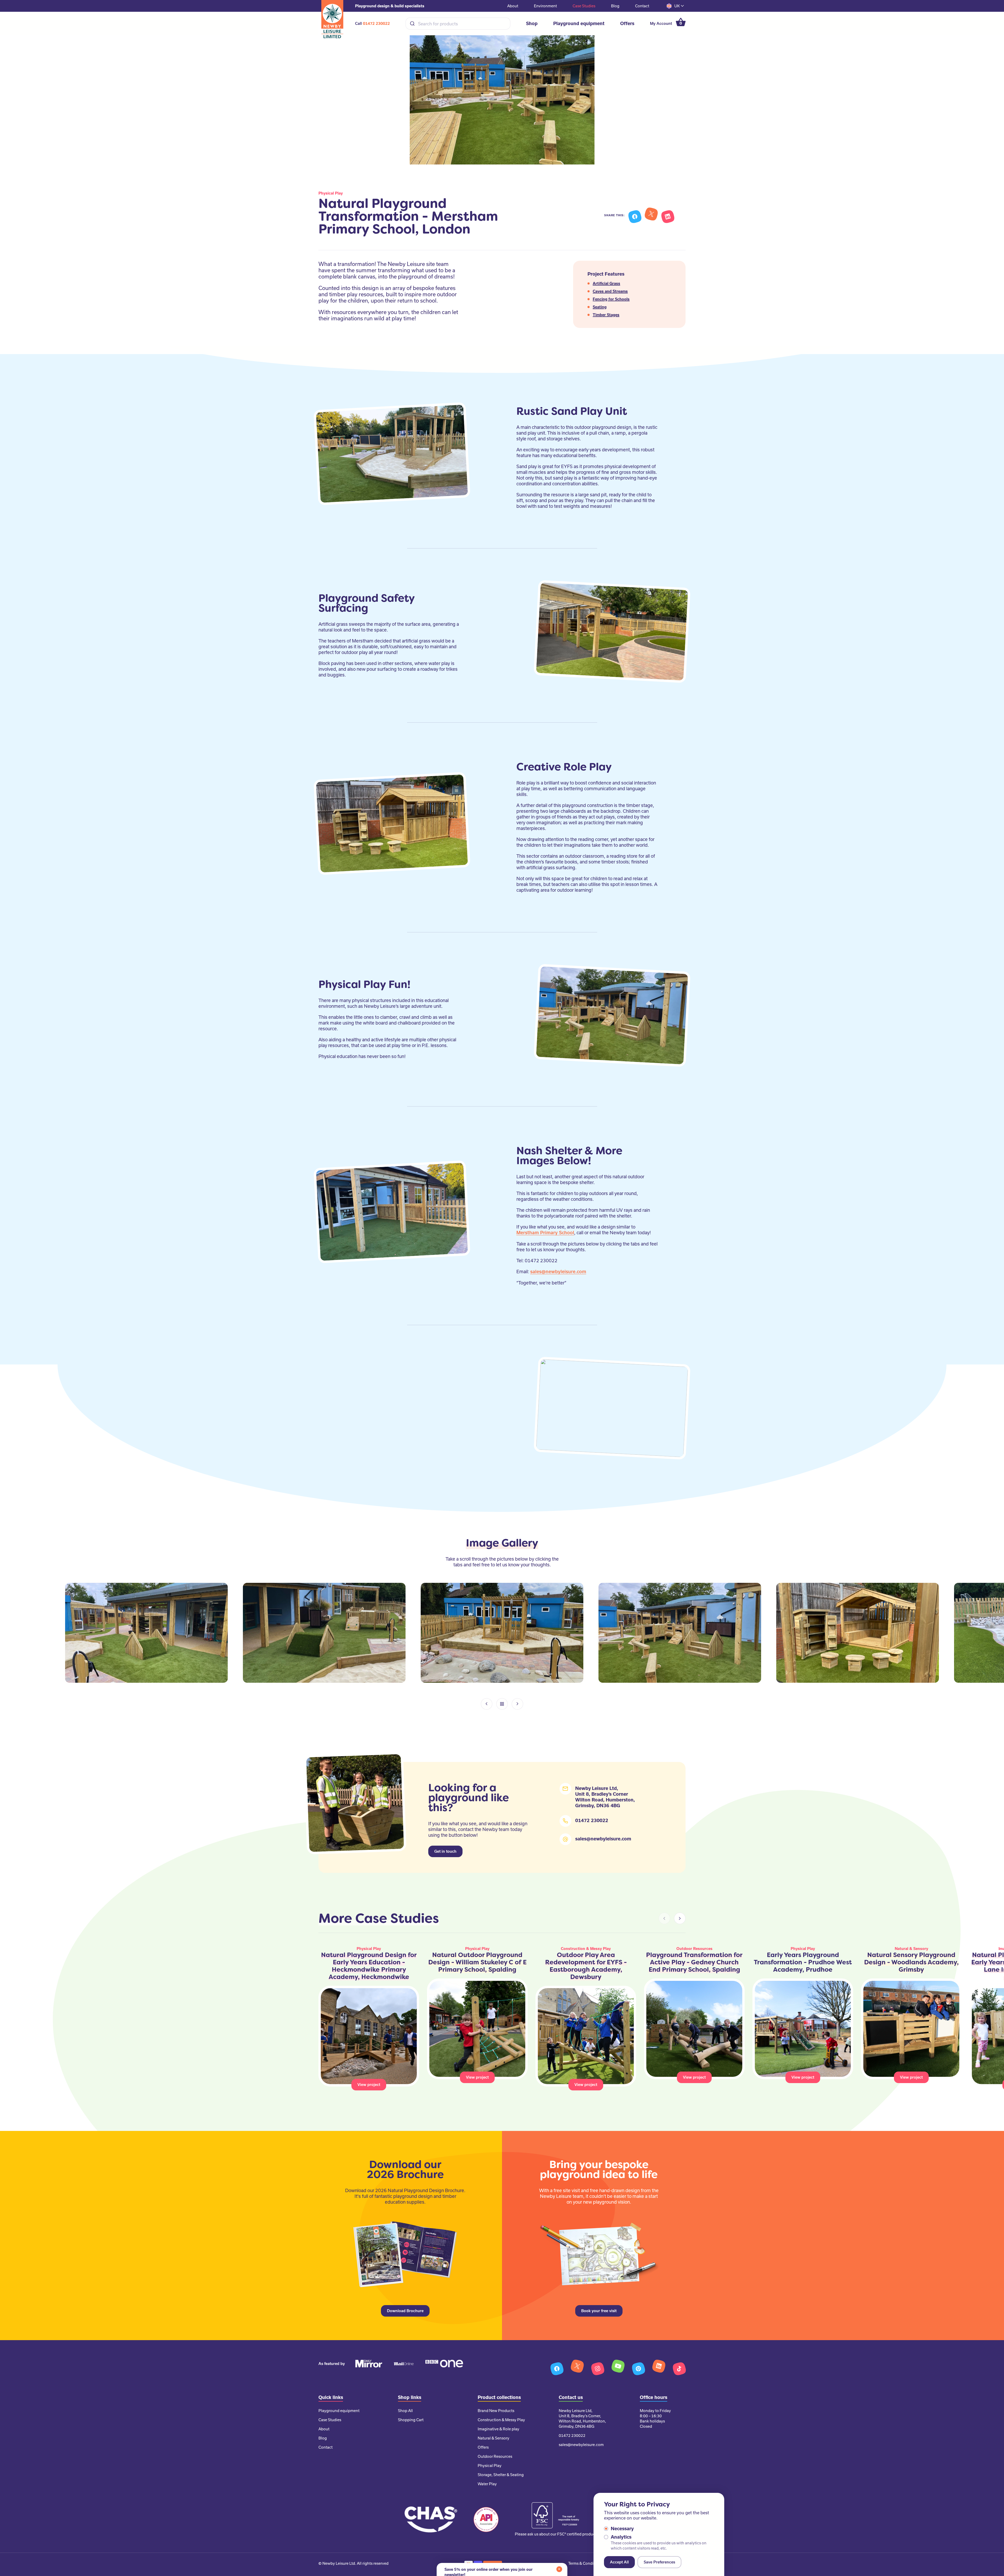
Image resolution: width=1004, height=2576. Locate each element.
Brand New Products (496, 2411)
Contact (642, 6)
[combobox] (458, 24)
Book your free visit (599, 2311)
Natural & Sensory (494, 2438)
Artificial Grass (606, 283)
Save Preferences (659, 2562)
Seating (600, 307)
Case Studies (584, 6)
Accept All (619, 2562)
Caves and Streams (610, 291)
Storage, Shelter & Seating (501, 2475)
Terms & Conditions (585, 2563)
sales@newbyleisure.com (558, 1272)
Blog (615, 6)
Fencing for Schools (611, 299)
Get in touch (445, 1851)
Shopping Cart (411, 2420)
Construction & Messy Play (501, 2420)
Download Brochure (405, 2311)
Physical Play (490, 2466)
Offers (627, 23)
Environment (545, 6)
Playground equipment (579, 23)
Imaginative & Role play (498, 2429)
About (513, 6)
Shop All (405, 2411)
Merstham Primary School (545, 1233)
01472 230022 (376, 24)
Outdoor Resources (495, 2456)
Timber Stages (606, 315)
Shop (532, 23)
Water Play (487, 2484)
